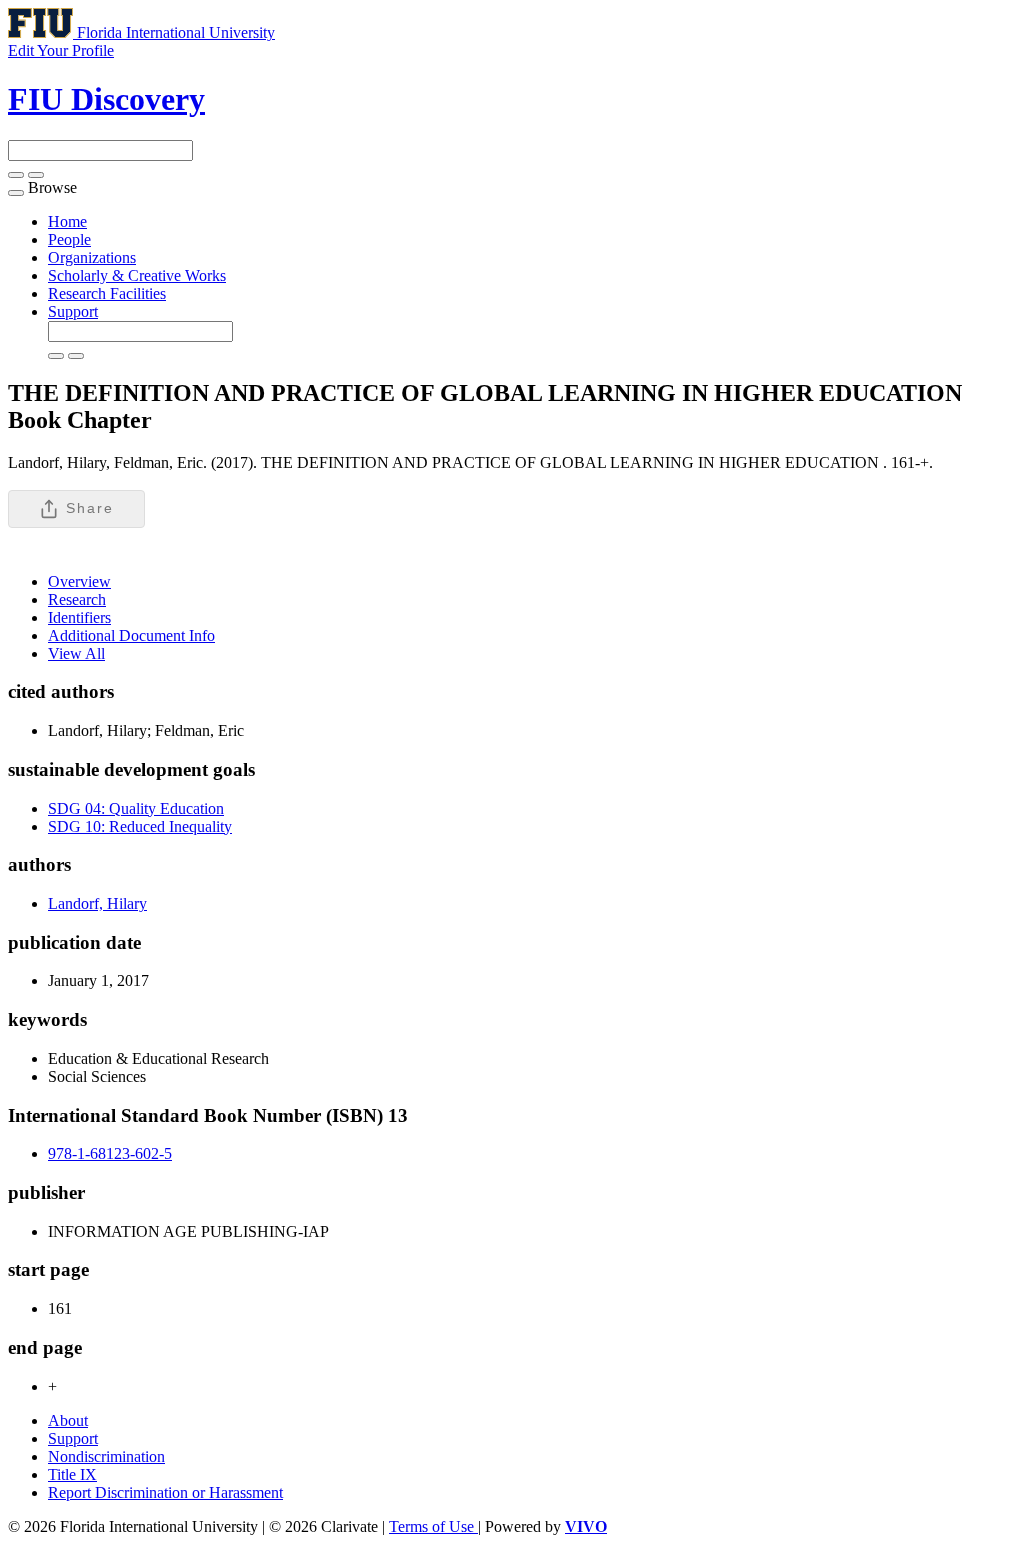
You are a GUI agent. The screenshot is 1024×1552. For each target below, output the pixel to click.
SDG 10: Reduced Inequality (140, 826)
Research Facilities (107, 293)
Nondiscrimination (106, 1456)
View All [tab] (76, 653)
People (69, 239)
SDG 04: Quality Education (136, 808)
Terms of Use (433, 1526)
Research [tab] (77, 599)
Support (73, 311)
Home (67, 221)
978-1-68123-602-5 (110, 1153)
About (68, 1420)
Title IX (72, 1474)
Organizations (92, 257)
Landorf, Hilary (97, 903)
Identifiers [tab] (79, 617)
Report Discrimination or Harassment (165, 1492)
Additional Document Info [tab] (131, 635)
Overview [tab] (79, 581)
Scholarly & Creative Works (137, 275)
